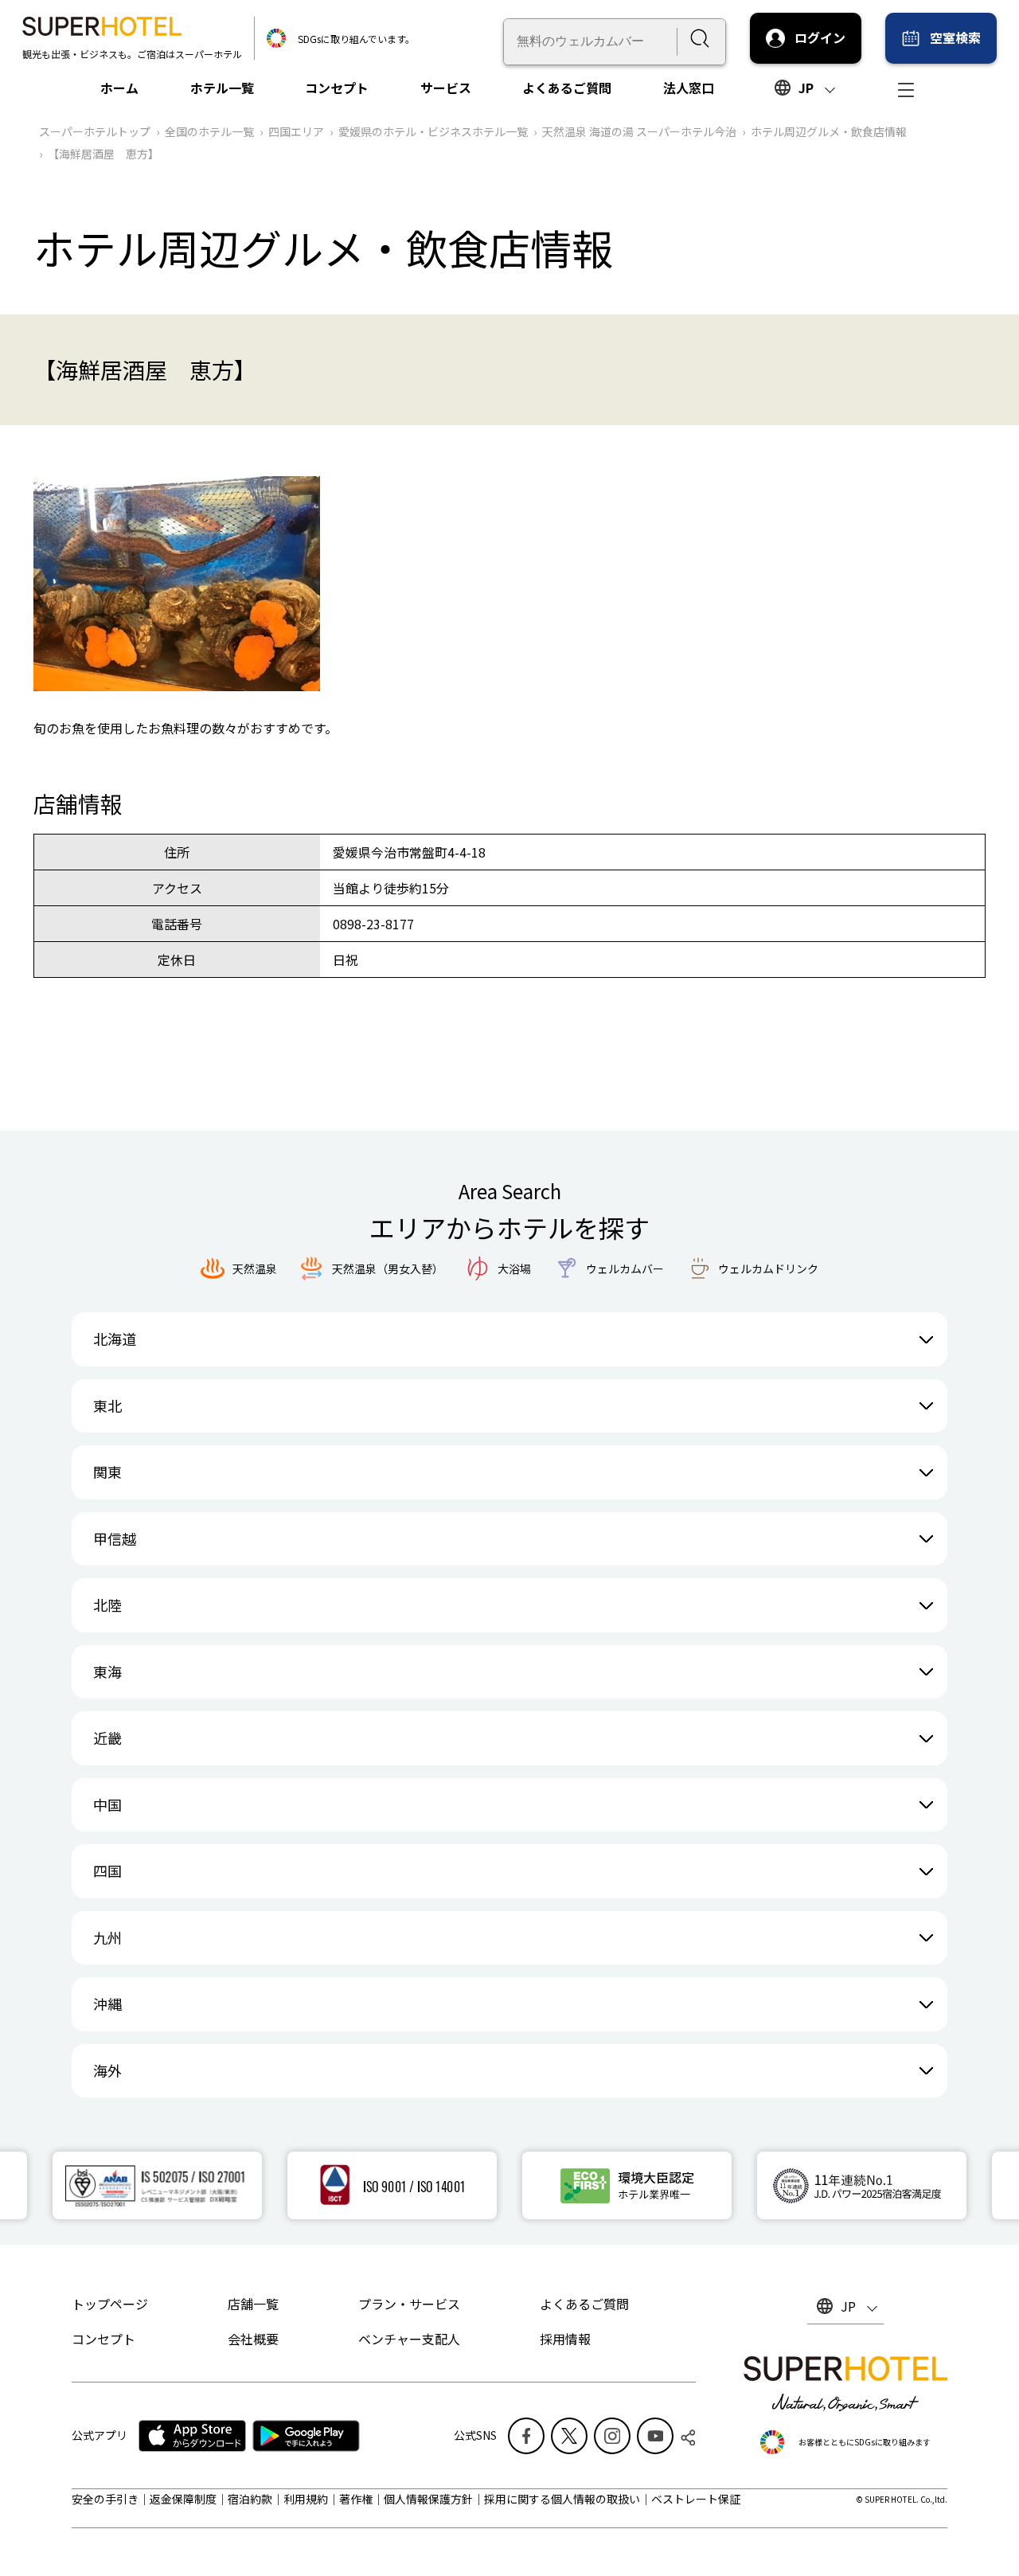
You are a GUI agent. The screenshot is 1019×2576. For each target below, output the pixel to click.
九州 (107, 1937)
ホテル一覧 (222, 88)
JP (806, 88)
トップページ (110, 2304)
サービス (446, 88)
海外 (107, 2070)
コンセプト (337, 88)
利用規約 (306, 2499)
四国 (107, 1870)
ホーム (119, 88)
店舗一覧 (253, 2304)
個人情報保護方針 (428, 2499)
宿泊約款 (250, 2499)
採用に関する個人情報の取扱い (562, 2499)
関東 (107, 1472)
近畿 (107, 1738)
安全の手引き (105, 2499)
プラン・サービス (409, 2304)
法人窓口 (689, 88)
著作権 (356, 2499)
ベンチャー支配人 (409, 2339)
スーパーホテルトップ (95, 131)
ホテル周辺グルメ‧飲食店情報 (829, 131)
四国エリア (296, 131)
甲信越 (115, 1538)
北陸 (107, 1605)
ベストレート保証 (696, 2499)
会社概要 (253, 2339)
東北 (107, 1405)
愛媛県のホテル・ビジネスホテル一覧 (433, 131)
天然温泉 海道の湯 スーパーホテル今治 (639, 131)
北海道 (115, 1339)
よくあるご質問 (567, 88)
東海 (107, 1671)
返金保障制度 (183, 2499)
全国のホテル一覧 (209, 131)
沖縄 (107, 2003)
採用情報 (565, 2339)
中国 (107, 1804)
